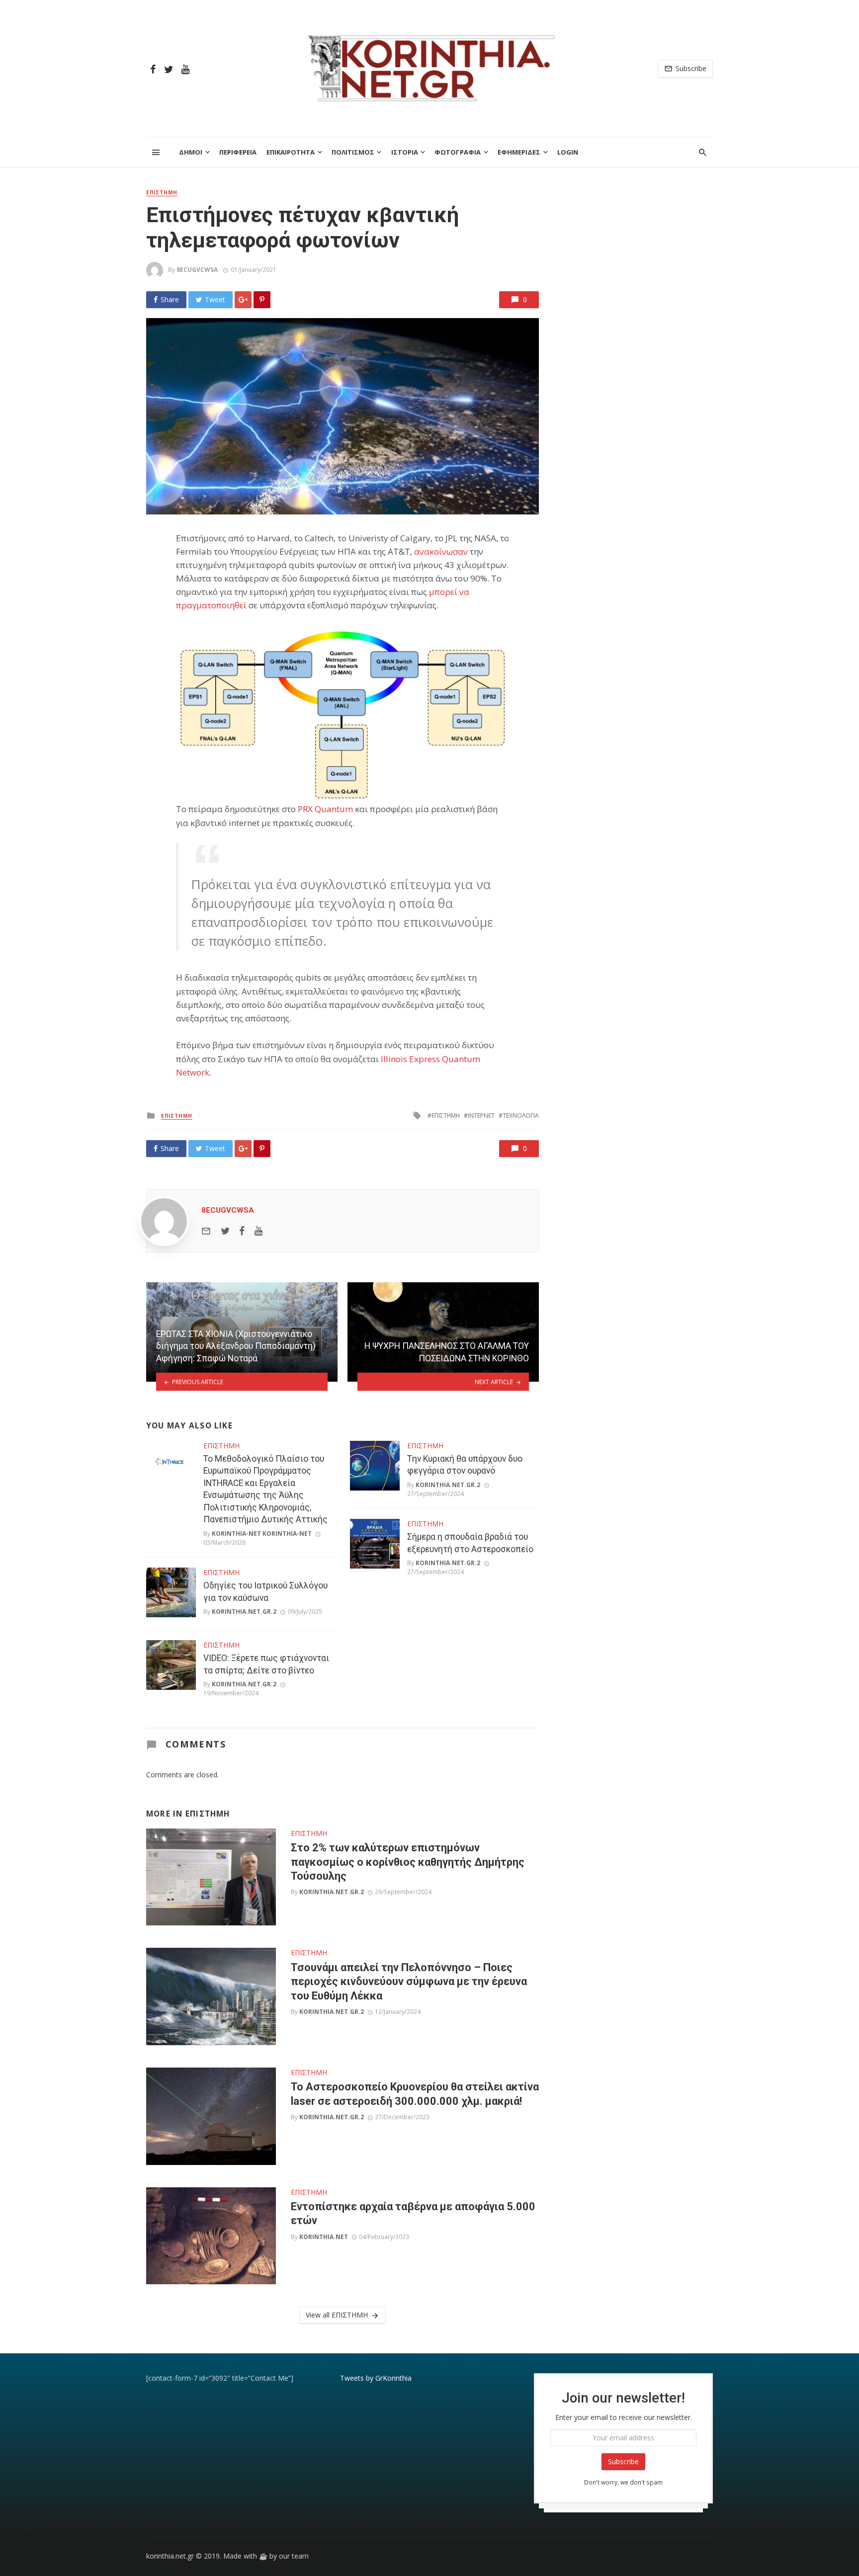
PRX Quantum (325, 809)
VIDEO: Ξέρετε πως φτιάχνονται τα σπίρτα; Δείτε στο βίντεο (266, 1664)
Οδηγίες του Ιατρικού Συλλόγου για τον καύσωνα (265, 1592)
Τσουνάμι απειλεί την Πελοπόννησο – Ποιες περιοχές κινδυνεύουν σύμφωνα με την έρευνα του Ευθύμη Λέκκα (409, 1982)
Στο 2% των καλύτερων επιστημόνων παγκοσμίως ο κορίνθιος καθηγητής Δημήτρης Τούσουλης (408, 1862)
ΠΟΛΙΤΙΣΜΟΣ (353, 152)
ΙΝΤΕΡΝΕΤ (481, 1116)
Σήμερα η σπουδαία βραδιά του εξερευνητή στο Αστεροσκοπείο (470, 1543)
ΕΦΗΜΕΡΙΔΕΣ (519, 152)
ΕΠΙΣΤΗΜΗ (162, 192)
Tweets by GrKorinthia (376, 2378)
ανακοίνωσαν (441, 551)
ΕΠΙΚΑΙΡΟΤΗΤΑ (291, 152)
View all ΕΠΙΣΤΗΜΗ (337, 2315)
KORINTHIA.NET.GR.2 (244, 1612)
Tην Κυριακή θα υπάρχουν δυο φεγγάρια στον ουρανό (465, 1465)
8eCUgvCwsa (197, 270)
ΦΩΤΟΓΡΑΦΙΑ (458, 152)
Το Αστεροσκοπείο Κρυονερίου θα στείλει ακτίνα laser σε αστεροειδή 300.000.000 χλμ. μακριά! (415, 2094)
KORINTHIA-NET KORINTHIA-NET (262, 1534)
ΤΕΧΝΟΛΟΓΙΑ (521, 1116)
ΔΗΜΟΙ (191, 152)
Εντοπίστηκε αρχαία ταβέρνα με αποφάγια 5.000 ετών (413, 2213)
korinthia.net (324, 2237)
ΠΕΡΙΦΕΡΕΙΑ (238, 152)
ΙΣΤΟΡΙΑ (405, 152)
